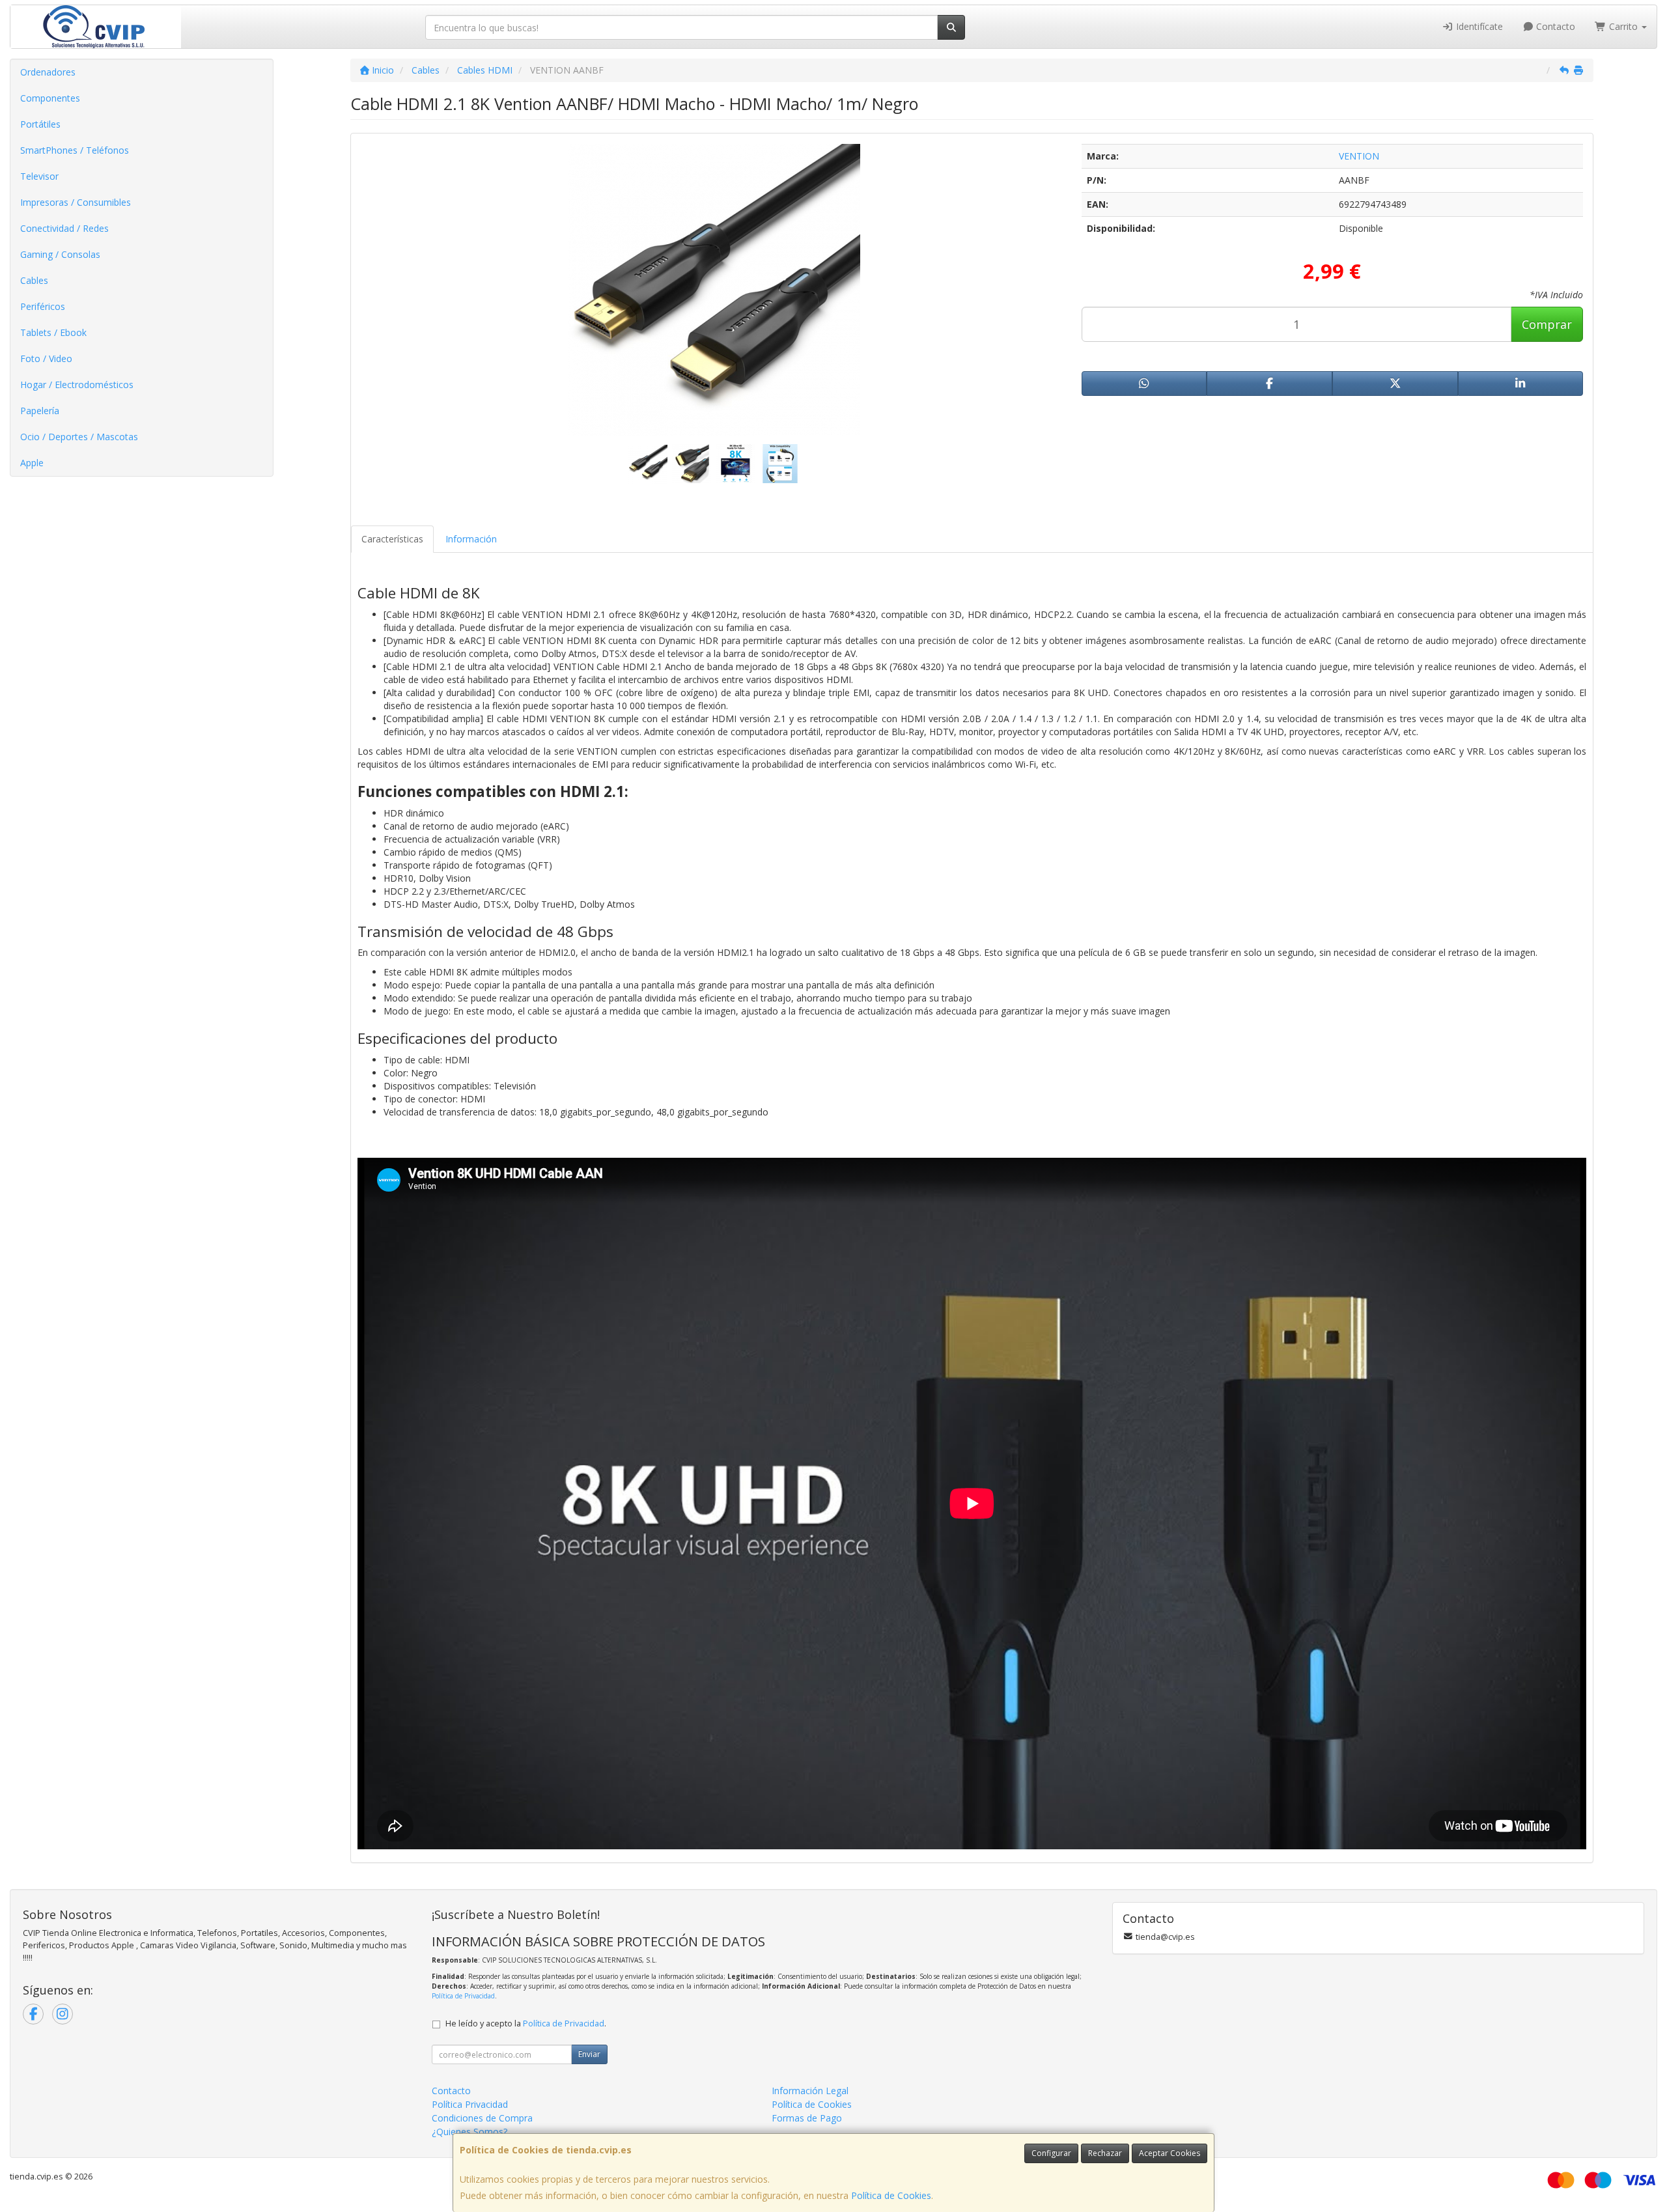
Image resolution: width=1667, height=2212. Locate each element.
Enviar (589, 2054)
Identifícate (1478, 26)
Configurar (1051, 2153)
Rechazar (1105, 2153)
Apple (32, 463)
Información (471, 539)
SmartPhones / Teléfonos (75, 150)
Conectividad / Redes (64, 228)
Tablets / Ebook (53, 332)
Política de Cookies (891, 2195)
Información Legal (810, 2091)
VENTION (1359, 156)
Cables (34, 280)
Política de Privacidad (463, 1996)
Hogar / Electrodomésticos (77, 385)
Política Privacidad (470, 2104)
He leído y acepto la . (526, 2023)
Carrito (1623, 26)
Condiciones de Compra (482, 2118)
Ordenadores (48, 72)
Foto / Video (46, 358)
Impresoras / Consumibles (76, 202)
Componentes (50, 98)
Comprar (1547, 324)
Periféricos (43, 306)
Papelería (40, 411)
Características (392, 539)
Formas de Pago (807, 2118)
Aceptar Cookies (1170, 2153)
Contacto (1554, 26)
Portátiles (40, 124)
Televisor (39, 176)
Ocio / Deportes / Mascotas (79, 437)
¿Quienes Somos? (469, 2132)
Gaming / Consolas (60, 254)
